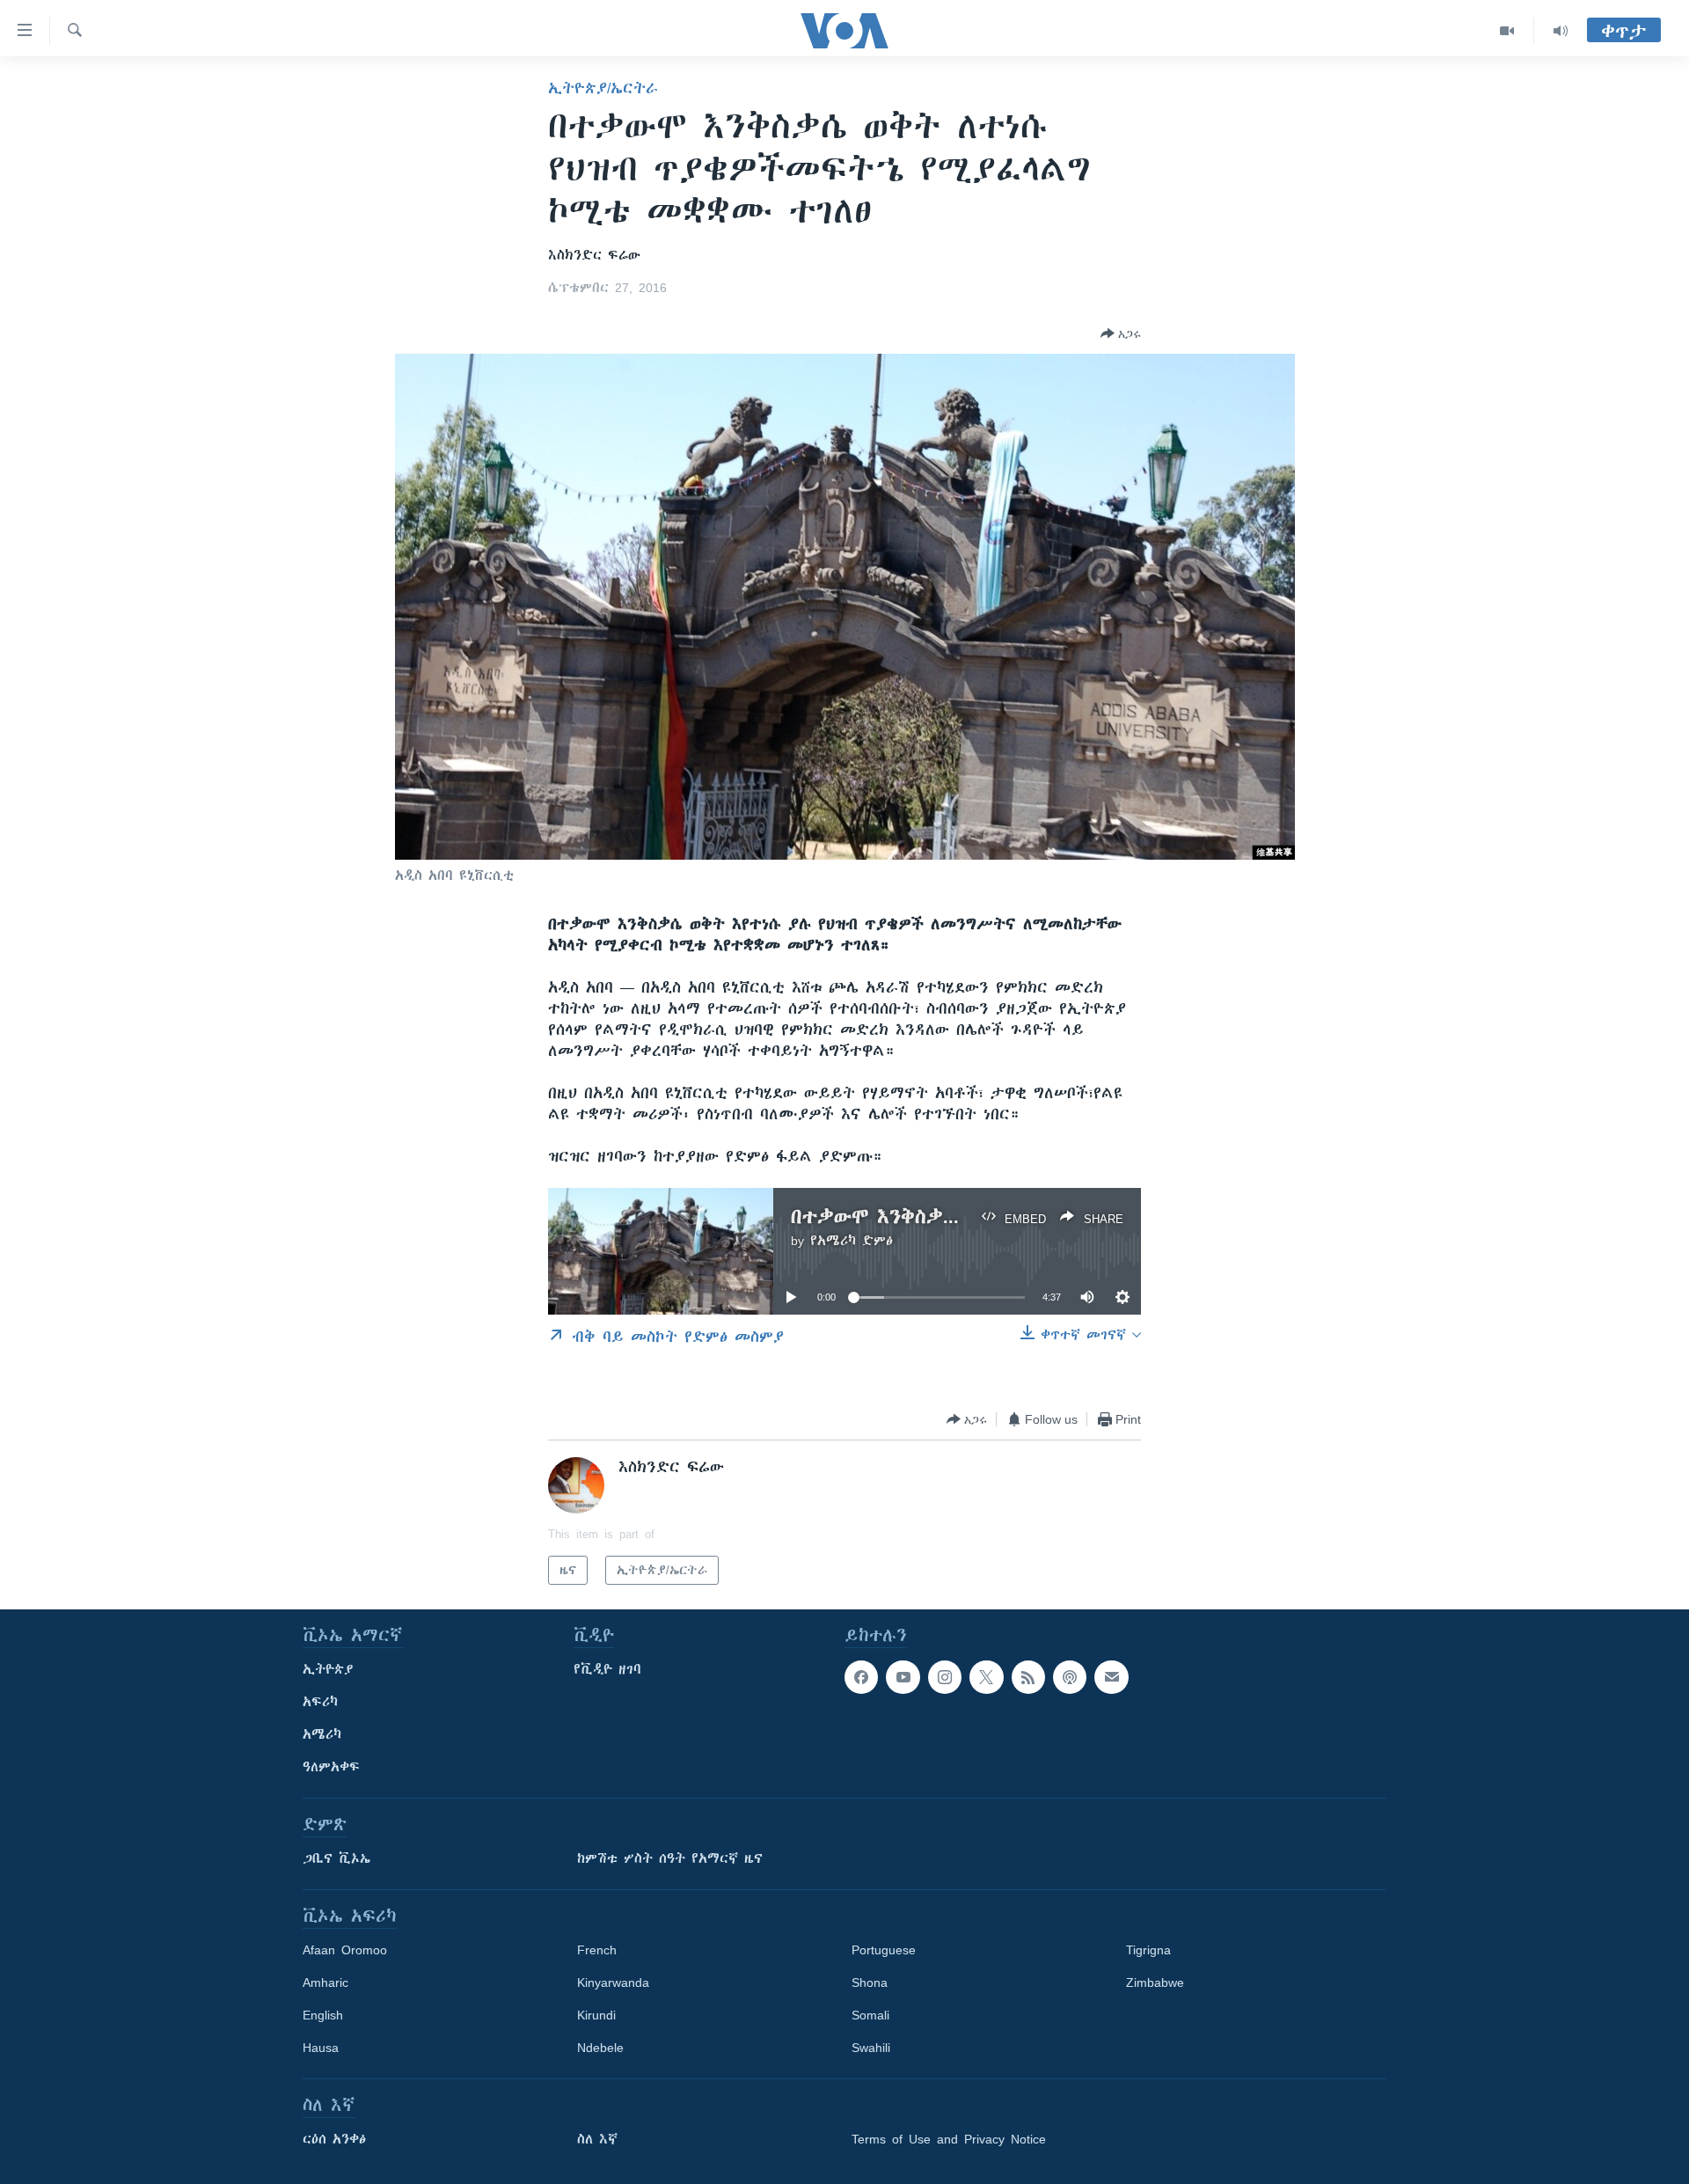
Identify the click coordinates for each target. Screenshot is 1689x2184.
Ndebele (600, 2048)
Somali (870, 2015)
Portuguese (884, 1950)
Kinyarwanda (613, 1982)
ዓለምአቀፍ (331, 1767)
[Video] (1507, 31)
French (597, 1950)
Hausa (321, 2048)
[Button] (1121, 333)
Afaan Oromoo (345, 1950)
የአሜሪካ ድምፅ (852, 1241)
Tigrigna (1148, 1950)
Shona (870, 1982)
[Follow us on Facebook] (861, 1677)
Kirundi (596, 2015)
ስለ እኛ (597, 2139)
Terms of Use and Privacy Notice (949, 2139)
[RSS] (1028, 1677)
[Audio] (1561, 31)
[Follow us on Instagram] (945, 1677)
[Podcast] (1070, 1677)
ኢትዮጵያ (328, 1669)
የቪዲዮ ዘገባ (607, 1669)
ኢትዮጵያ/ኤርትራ (603, 88)
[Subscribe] (1111, 1677)
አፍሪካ (320, 1702)
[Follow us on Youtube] (903, 1677)
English (323, 2015)
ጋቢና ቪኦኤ (336, 1858)
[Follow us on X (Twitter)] (986, 1677)
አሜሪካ (322, 1734)
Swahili (871, 2048)
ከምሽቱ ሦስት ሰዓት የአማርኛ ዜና (670, 1858)
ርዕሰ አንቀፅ (334, 2139)
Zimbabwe (1155, 1982)
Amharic (325, 1982)
